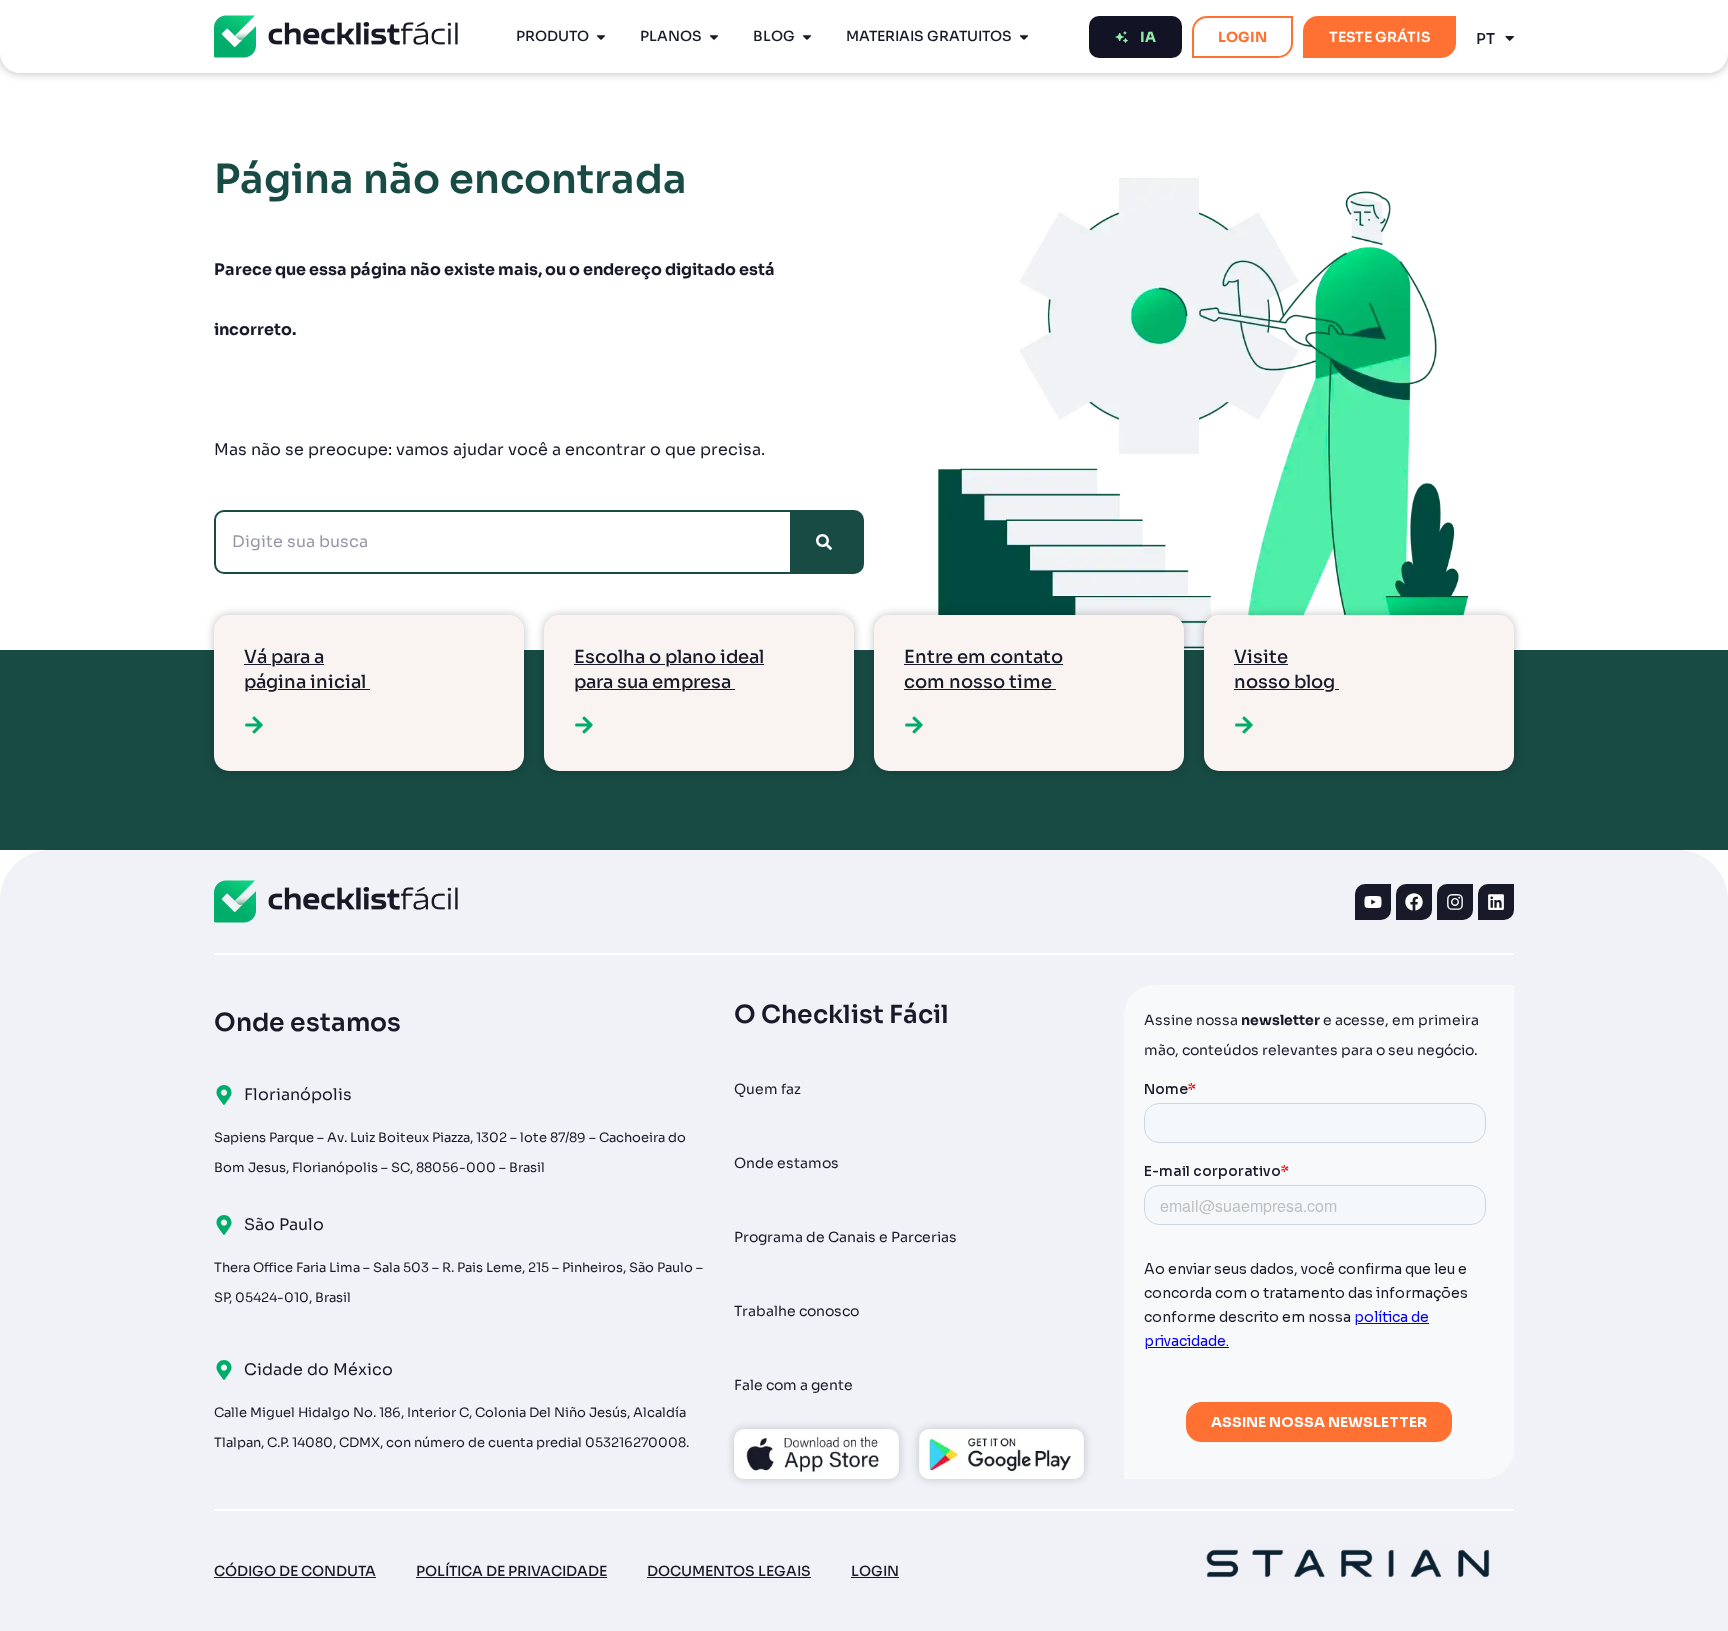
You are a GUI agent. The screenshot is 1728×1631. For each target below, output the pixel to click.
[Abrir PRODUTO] (601, 36)
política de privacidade (511, 1571)
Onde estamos (786, 1163)
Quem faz (767, 1089)
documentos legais (729, 1571)
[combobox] (503, 542)
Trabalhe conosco (796, 1311)
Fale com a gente (793, 1385)
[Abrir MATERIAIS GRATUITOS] (1024, 36)
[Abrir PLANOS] (714, 36)
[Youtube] (1373, 902)
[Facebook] (1414, 902)
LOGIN (875, 1571)
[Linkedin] (1496, 902)
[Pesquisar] (828, 542)
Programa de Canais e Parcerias (845, 1237)
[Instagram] (1455, 902)
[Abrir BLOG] (807, 36)
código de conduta (295, 1571)
